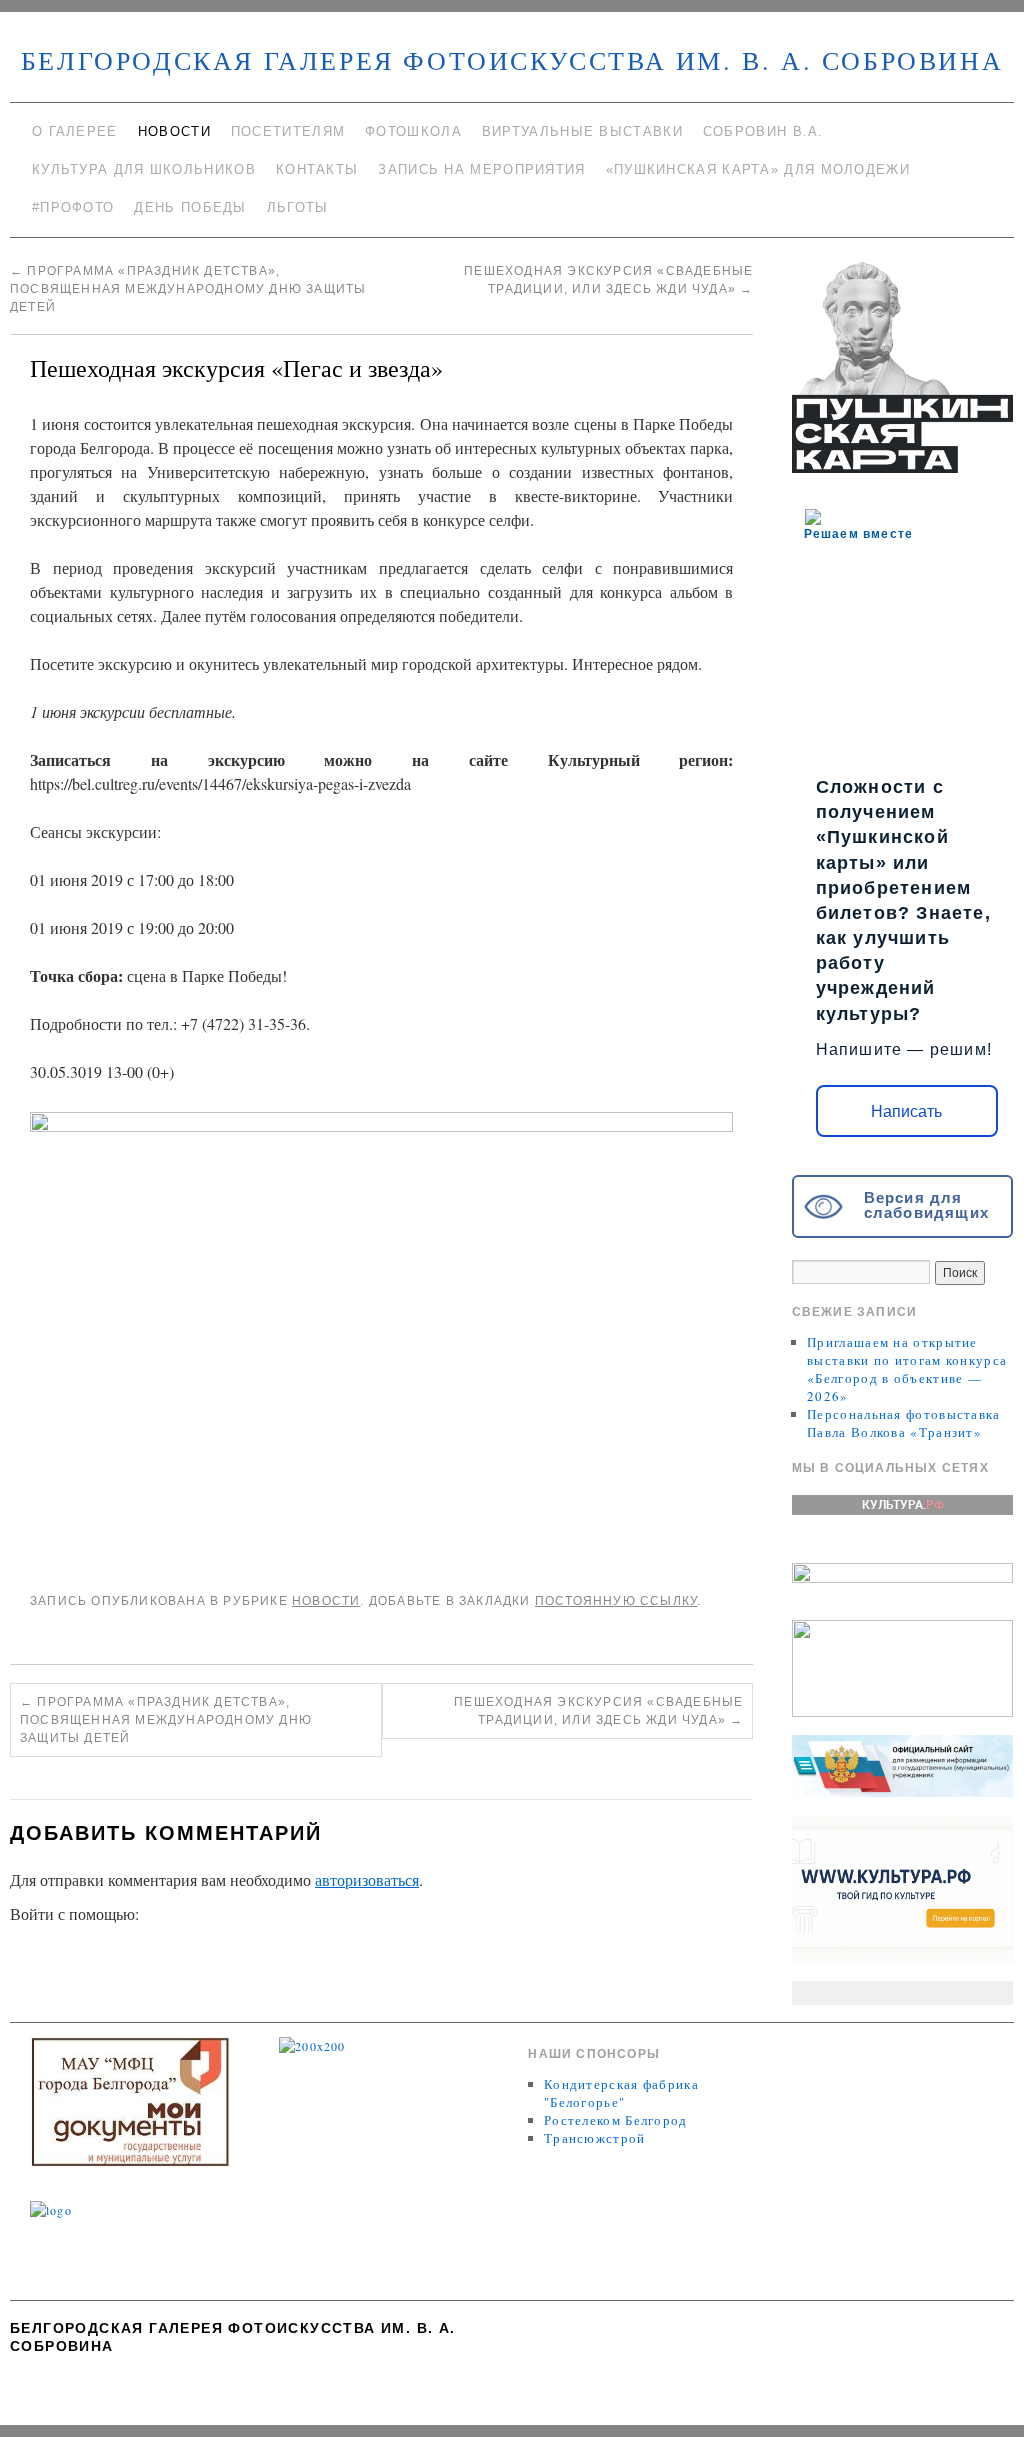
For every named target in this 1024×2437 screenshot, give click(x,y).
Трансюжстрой (595, 2138)
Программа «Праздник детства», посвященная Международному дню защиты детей (188, 289)
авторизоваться (367, 1879)
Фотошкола (413, 131)
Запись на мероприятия (481, 169)
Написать (906, 1111)
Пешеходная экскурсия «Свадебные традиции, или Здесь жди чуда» (598, 1711)
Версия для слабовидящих (926, 1205)
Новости (174, 131)
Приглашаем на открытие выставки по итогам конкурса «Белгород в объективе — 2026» (907, 1369)
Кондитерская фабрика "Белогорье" (621, 2093)
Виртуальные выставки (582, 131)
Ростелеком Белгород (616, 2120)
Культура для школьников (144, 169)
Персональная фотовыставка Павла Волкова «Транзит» (904, 1423)
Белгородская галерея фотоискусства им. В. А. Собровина (512, 60)
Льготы (298, 207)
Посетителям (288, 131)
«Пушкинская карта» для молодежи (758, 169)
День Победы (190, 207)
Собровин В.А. (763, 131)
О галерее (75, 131)
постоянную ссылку (616, 1601)
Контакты (317, 169)
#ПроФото (73, 207)
